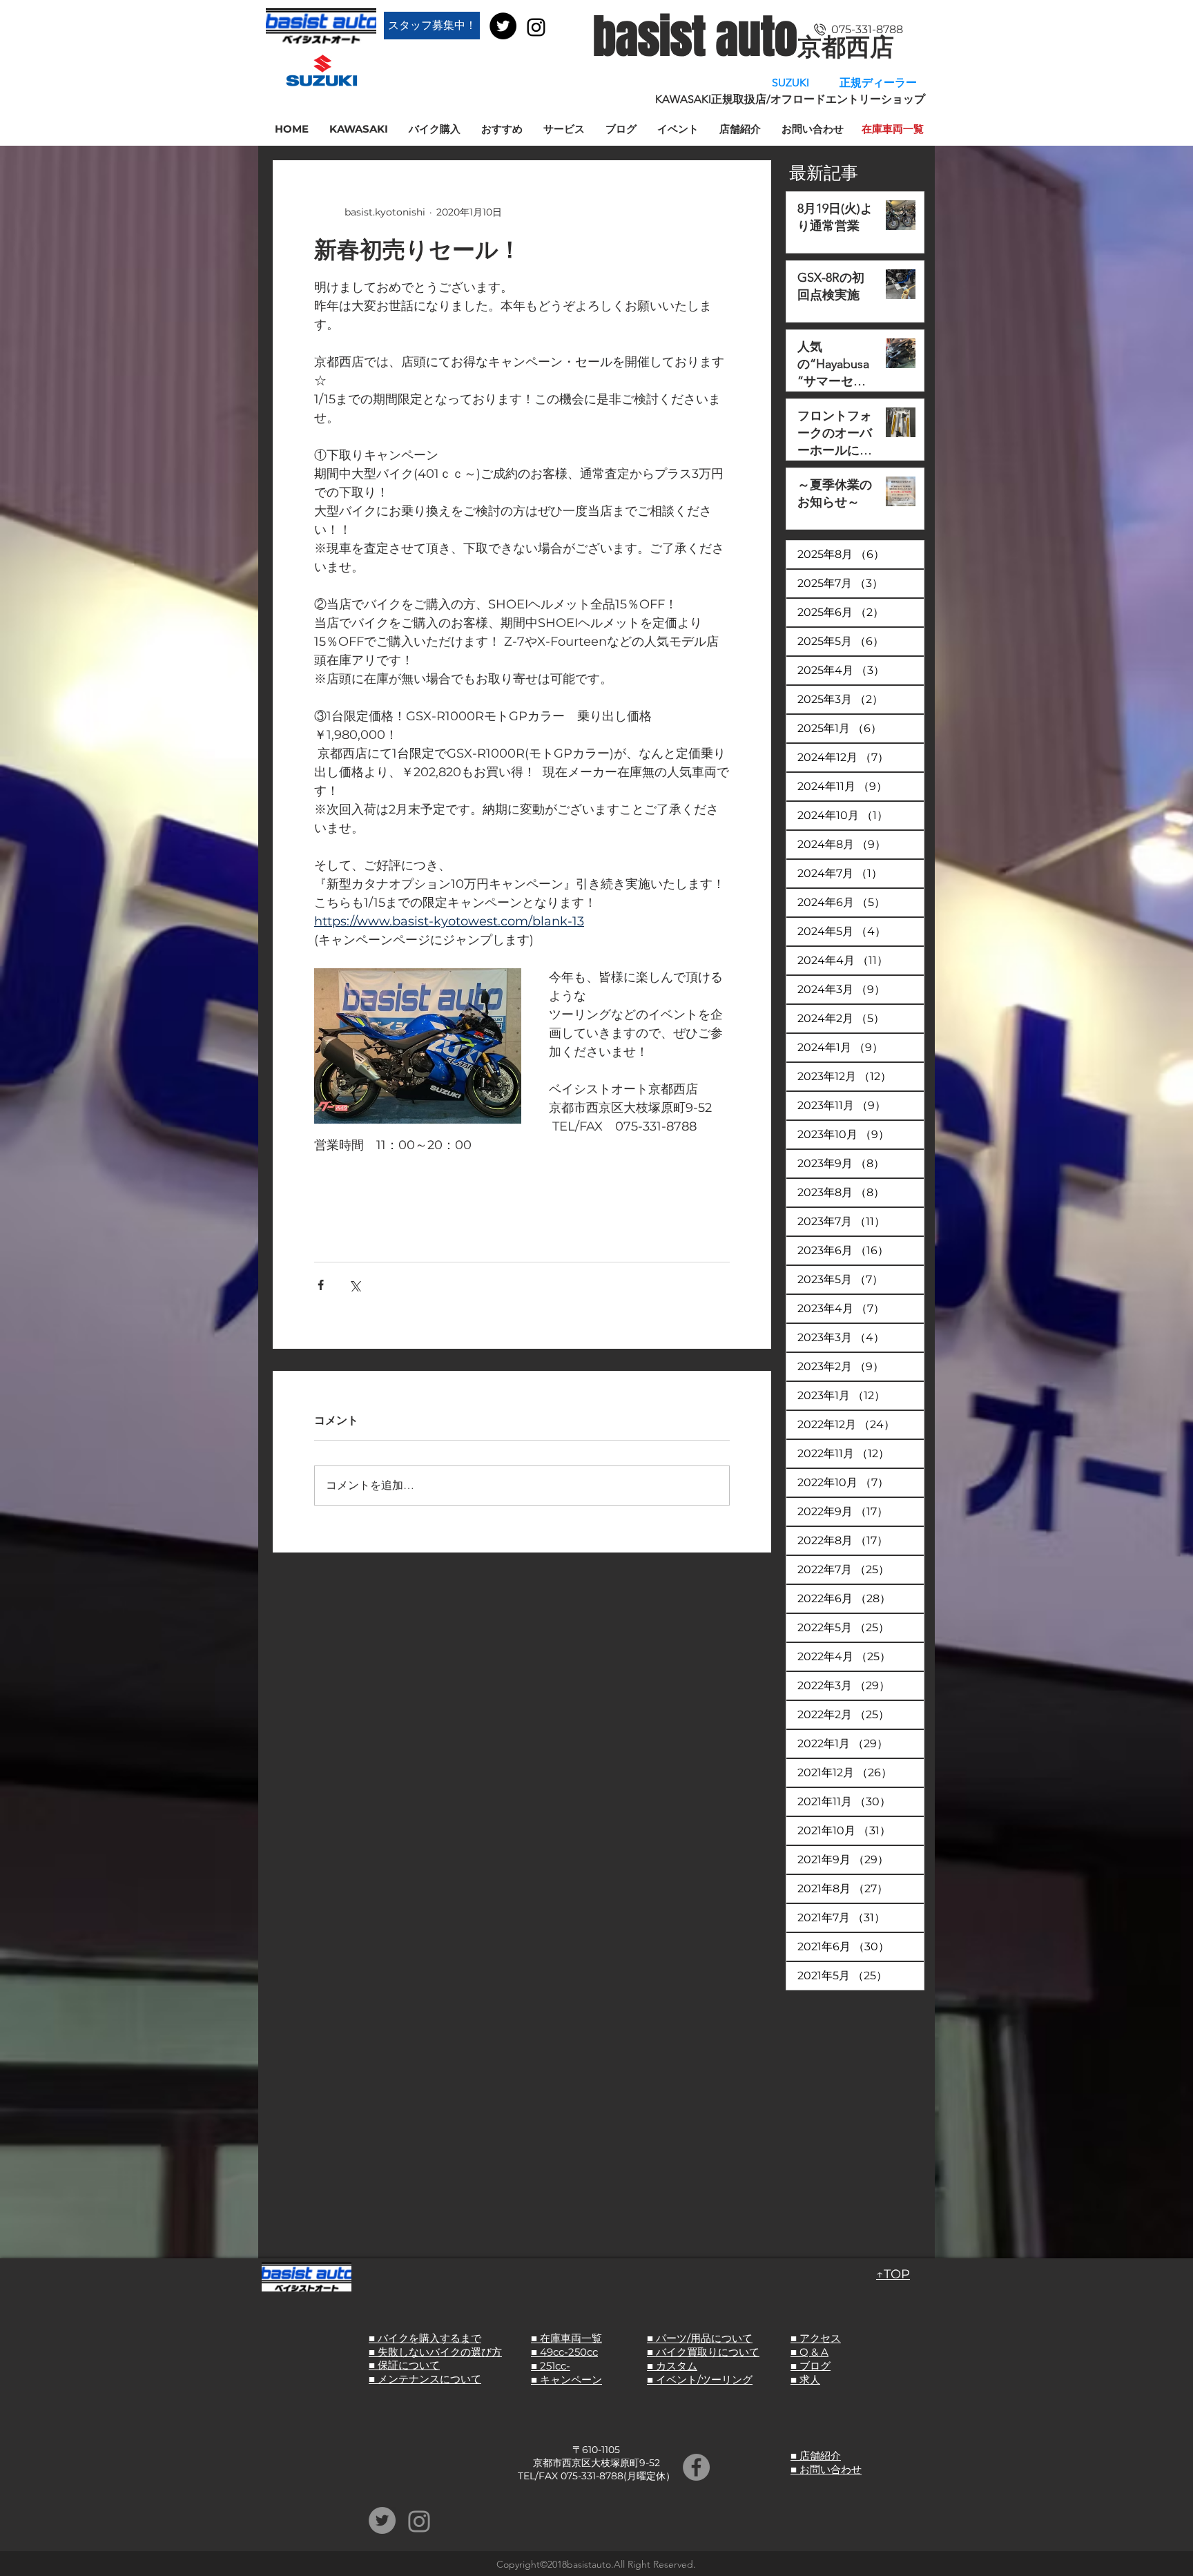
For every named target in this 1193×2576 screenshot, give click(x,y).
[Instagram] (536, 27)
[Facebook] (696, 2467)
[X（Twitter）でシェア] (355, 1285)
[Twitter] (503, 26)
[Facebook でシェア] (321, 1285)
